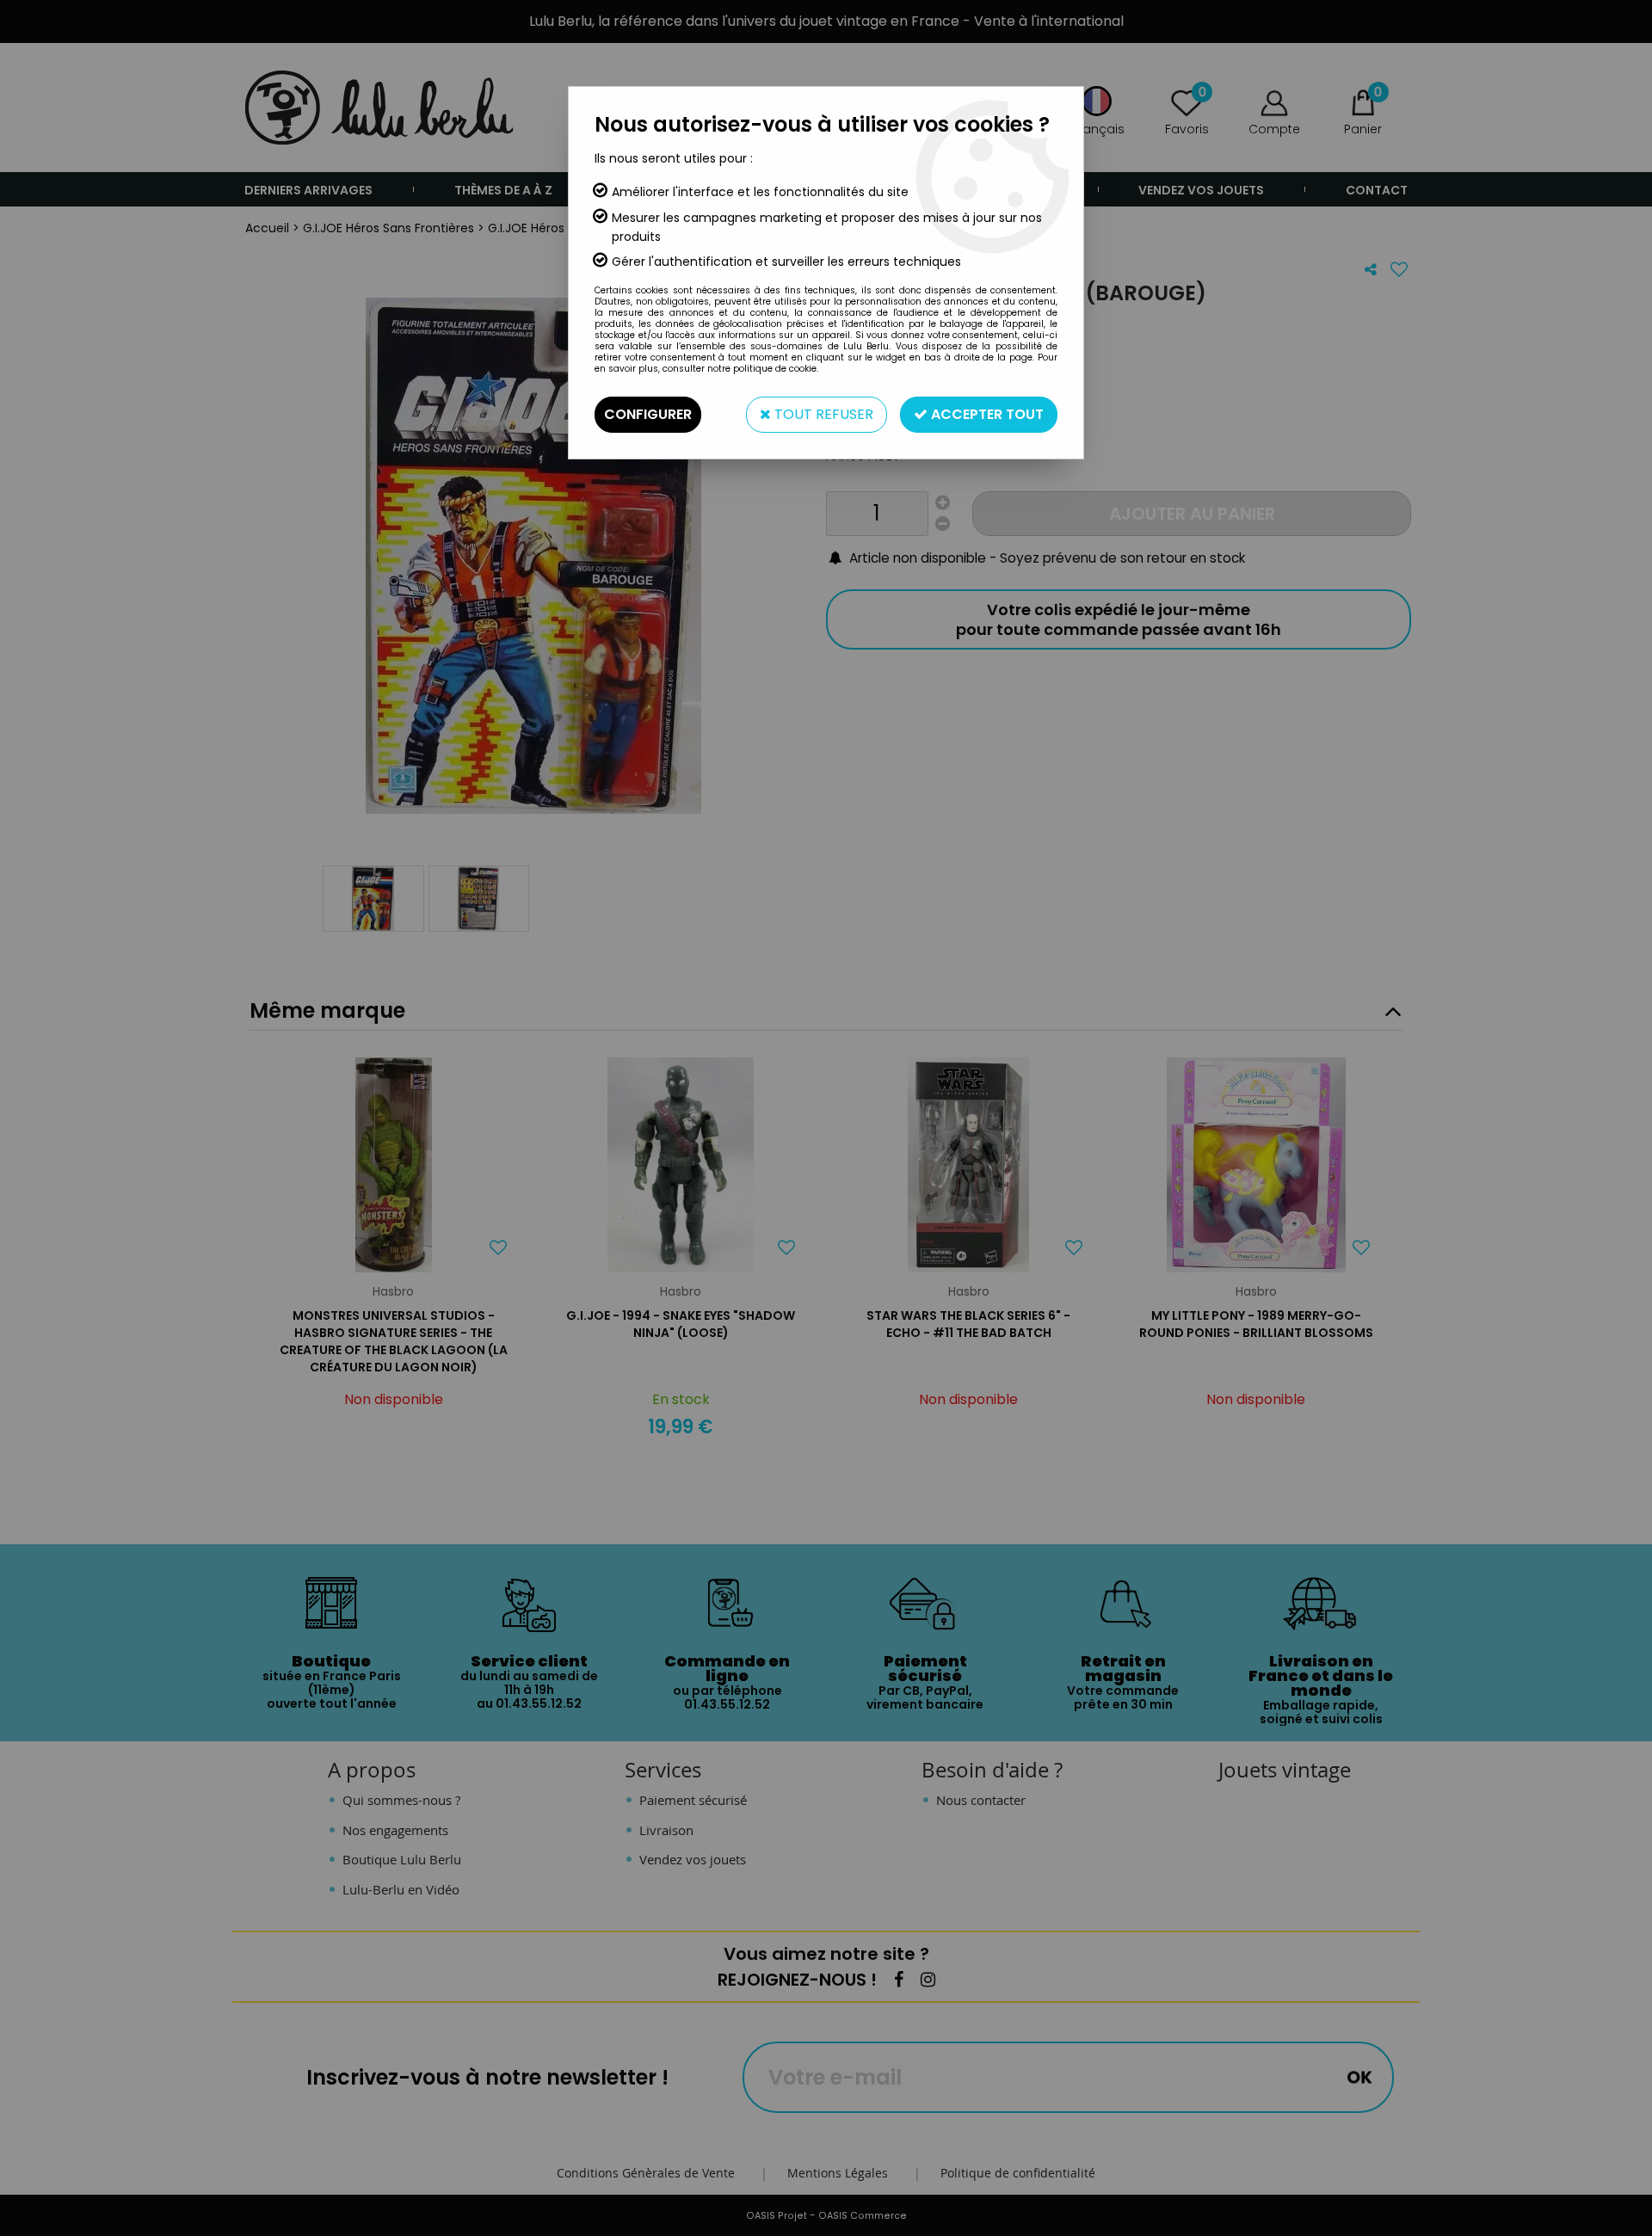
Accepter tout (986, 414)
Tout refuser (822, 414)
